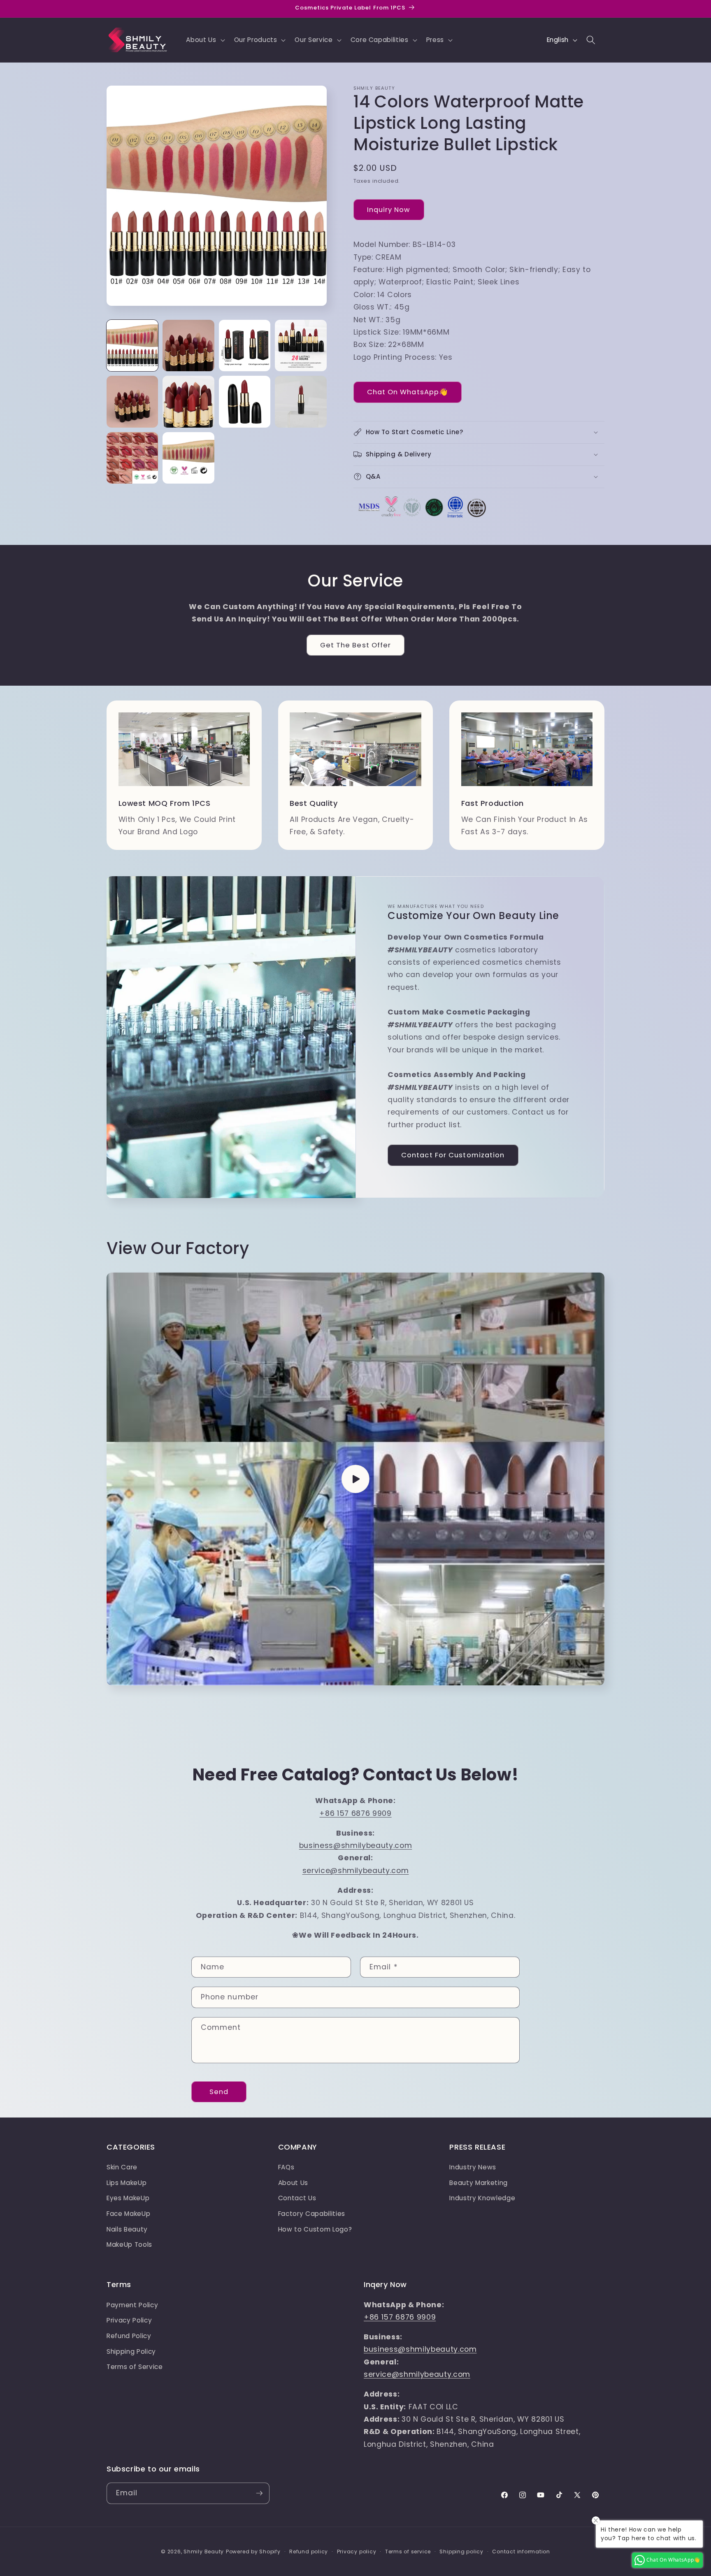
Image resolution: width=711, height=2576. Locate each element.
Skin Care (122, 2167)
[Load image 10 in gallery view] (188, 458)
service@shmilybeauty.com (356, 1871)
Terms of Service (135, 2367)
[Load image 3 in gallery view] (245, 346)
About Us (293, 2183)
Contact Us (297, 2198)
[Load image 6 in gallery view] (188, 401)
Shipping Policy (131, 2351)
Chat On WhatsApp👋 (408, 392)
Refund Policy (129, 2336)
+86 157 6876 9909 (355, 1813)
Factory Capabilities (312, 2214)
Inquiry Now (389, 210)
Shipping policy (461, 2552)
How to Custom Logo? (315, 2229)
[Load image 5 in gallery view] (132, 401)
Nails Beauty (127, 2229)
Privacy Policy (129, 2320)
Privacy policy (357, 2552)
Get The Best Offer (356, 645)
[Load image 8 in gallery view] (301, 401)
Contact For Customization (453, 1155)
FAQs (286, 2167)
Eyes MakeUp (128, 2198)
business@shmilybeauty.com (356, 1845)
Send (219, 2092)
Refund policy (309, 2552)
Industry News (473, 2167)
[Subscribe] (259, 2493)
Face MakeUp (128, 2214)
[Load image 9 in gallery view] (132, 458)
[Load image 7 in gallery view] (245, 401)
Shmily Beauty (204, 2552)
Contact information (521, 2552)
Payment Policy (132, 2305)
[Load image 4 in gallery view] (301, 346)
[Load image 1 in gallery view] (132, 346)
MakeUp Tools (129, 2244)
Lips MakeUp (127, 2183)
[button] (204, 40)
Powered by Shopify (253, 2552)
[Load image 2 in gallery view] (188, 346)
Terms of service (408, 2552)
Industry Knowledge (482, 2198)
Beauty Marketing (479, 2183)
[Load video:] (355, 1479)
